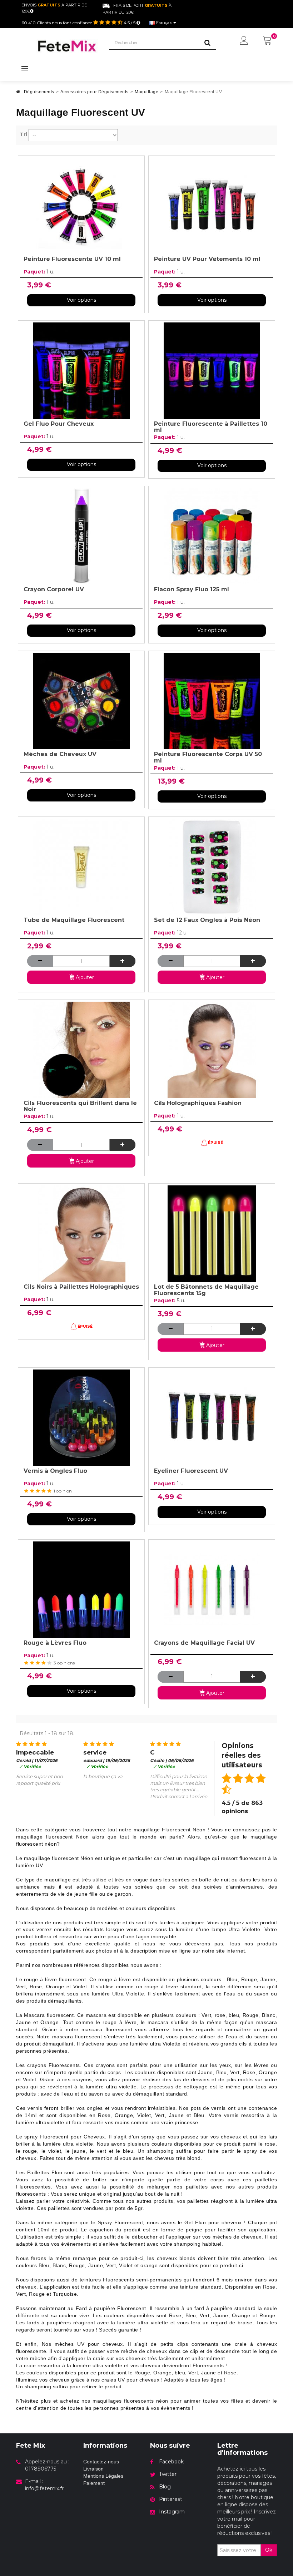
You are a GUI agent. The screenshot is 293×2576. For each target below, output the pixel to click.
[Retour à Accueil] (18, 94)
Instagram (172, 2512)
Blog (165, 2487)
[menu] (244, 41)
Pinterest (171, 2499)
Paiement (94, 2483)
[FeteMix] (67, 46)
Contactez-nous (101, 2462)
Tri (23, 134)
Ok (269, 2550)
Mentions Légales (103, 2476)
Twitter (168, 2474)
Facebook (171, 2462)
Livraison (93, 2469)
